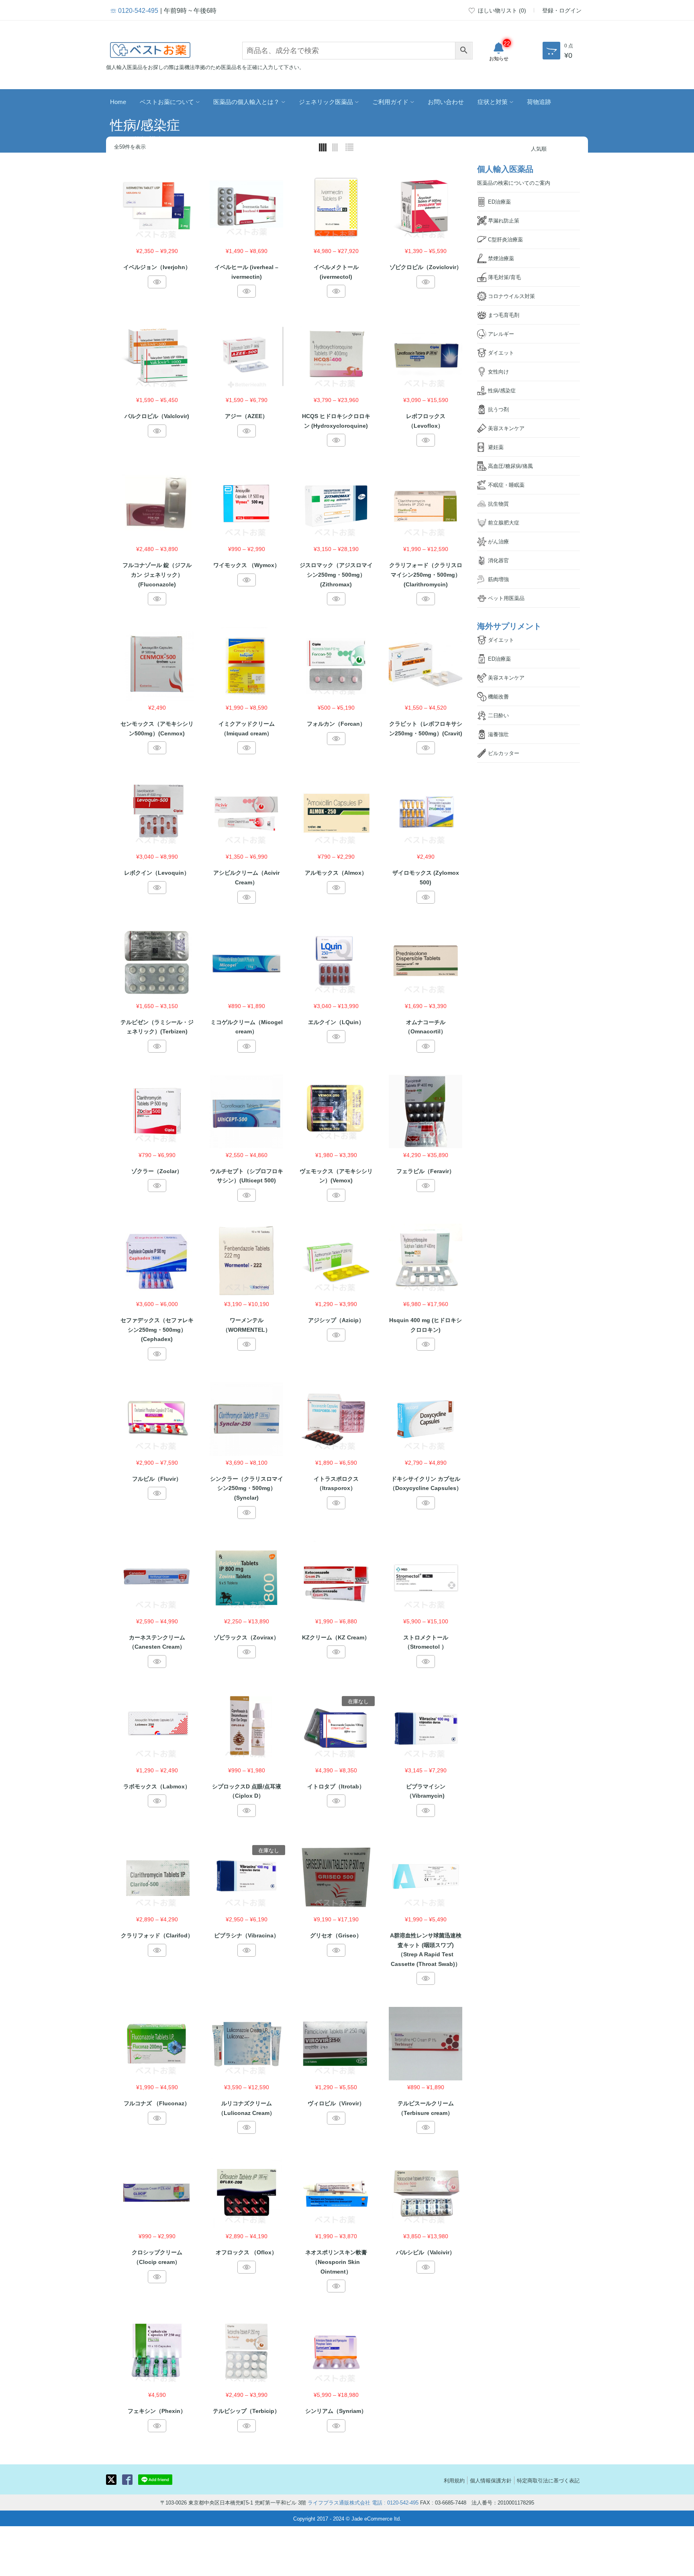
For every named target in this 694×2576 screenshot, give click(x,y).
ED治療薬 (499, 201)
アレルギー (501, 334)
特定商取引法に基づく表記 (548, 2480)
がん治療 (498, 541)
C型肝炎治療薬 (505, 239)
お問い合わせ (446, 101)
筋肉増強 (498, 579)
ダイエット (501, 352)
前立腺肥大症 (504, 522)
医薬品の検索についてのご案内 (514, 183)
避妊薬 (496, 447)
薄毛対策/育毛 (504, 277)
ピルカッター (504, 753)
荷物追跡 (539, 101)
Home (118, 101)
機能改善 (498, 696)
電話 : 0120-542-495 (395, 2502)
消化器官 (498, 560)
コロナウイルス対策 (511, 296)
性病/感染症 (502, 390)
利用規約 (454, 2480)
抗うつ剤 (498, 409)
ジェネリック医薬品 (326, 101)
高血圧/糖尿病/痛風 (510, 466)
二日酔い (498, 715)
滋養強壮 (498, 734)
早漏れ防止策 (504, 220)
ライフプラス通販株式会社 (339, 2502)
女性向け (498, 371)
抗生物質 (498, 503)
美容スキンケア (506, 428)
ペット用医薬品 (506, 598)
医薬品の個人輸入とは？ (246, 101)
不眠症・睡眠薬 (506, 485)
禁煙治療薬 (501, 258)
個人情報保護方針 (491, 2480)
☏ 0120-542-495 (134, 10)
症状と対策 (493, 101)
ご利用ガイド (390, 101)
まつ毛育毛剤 (504, 315)
